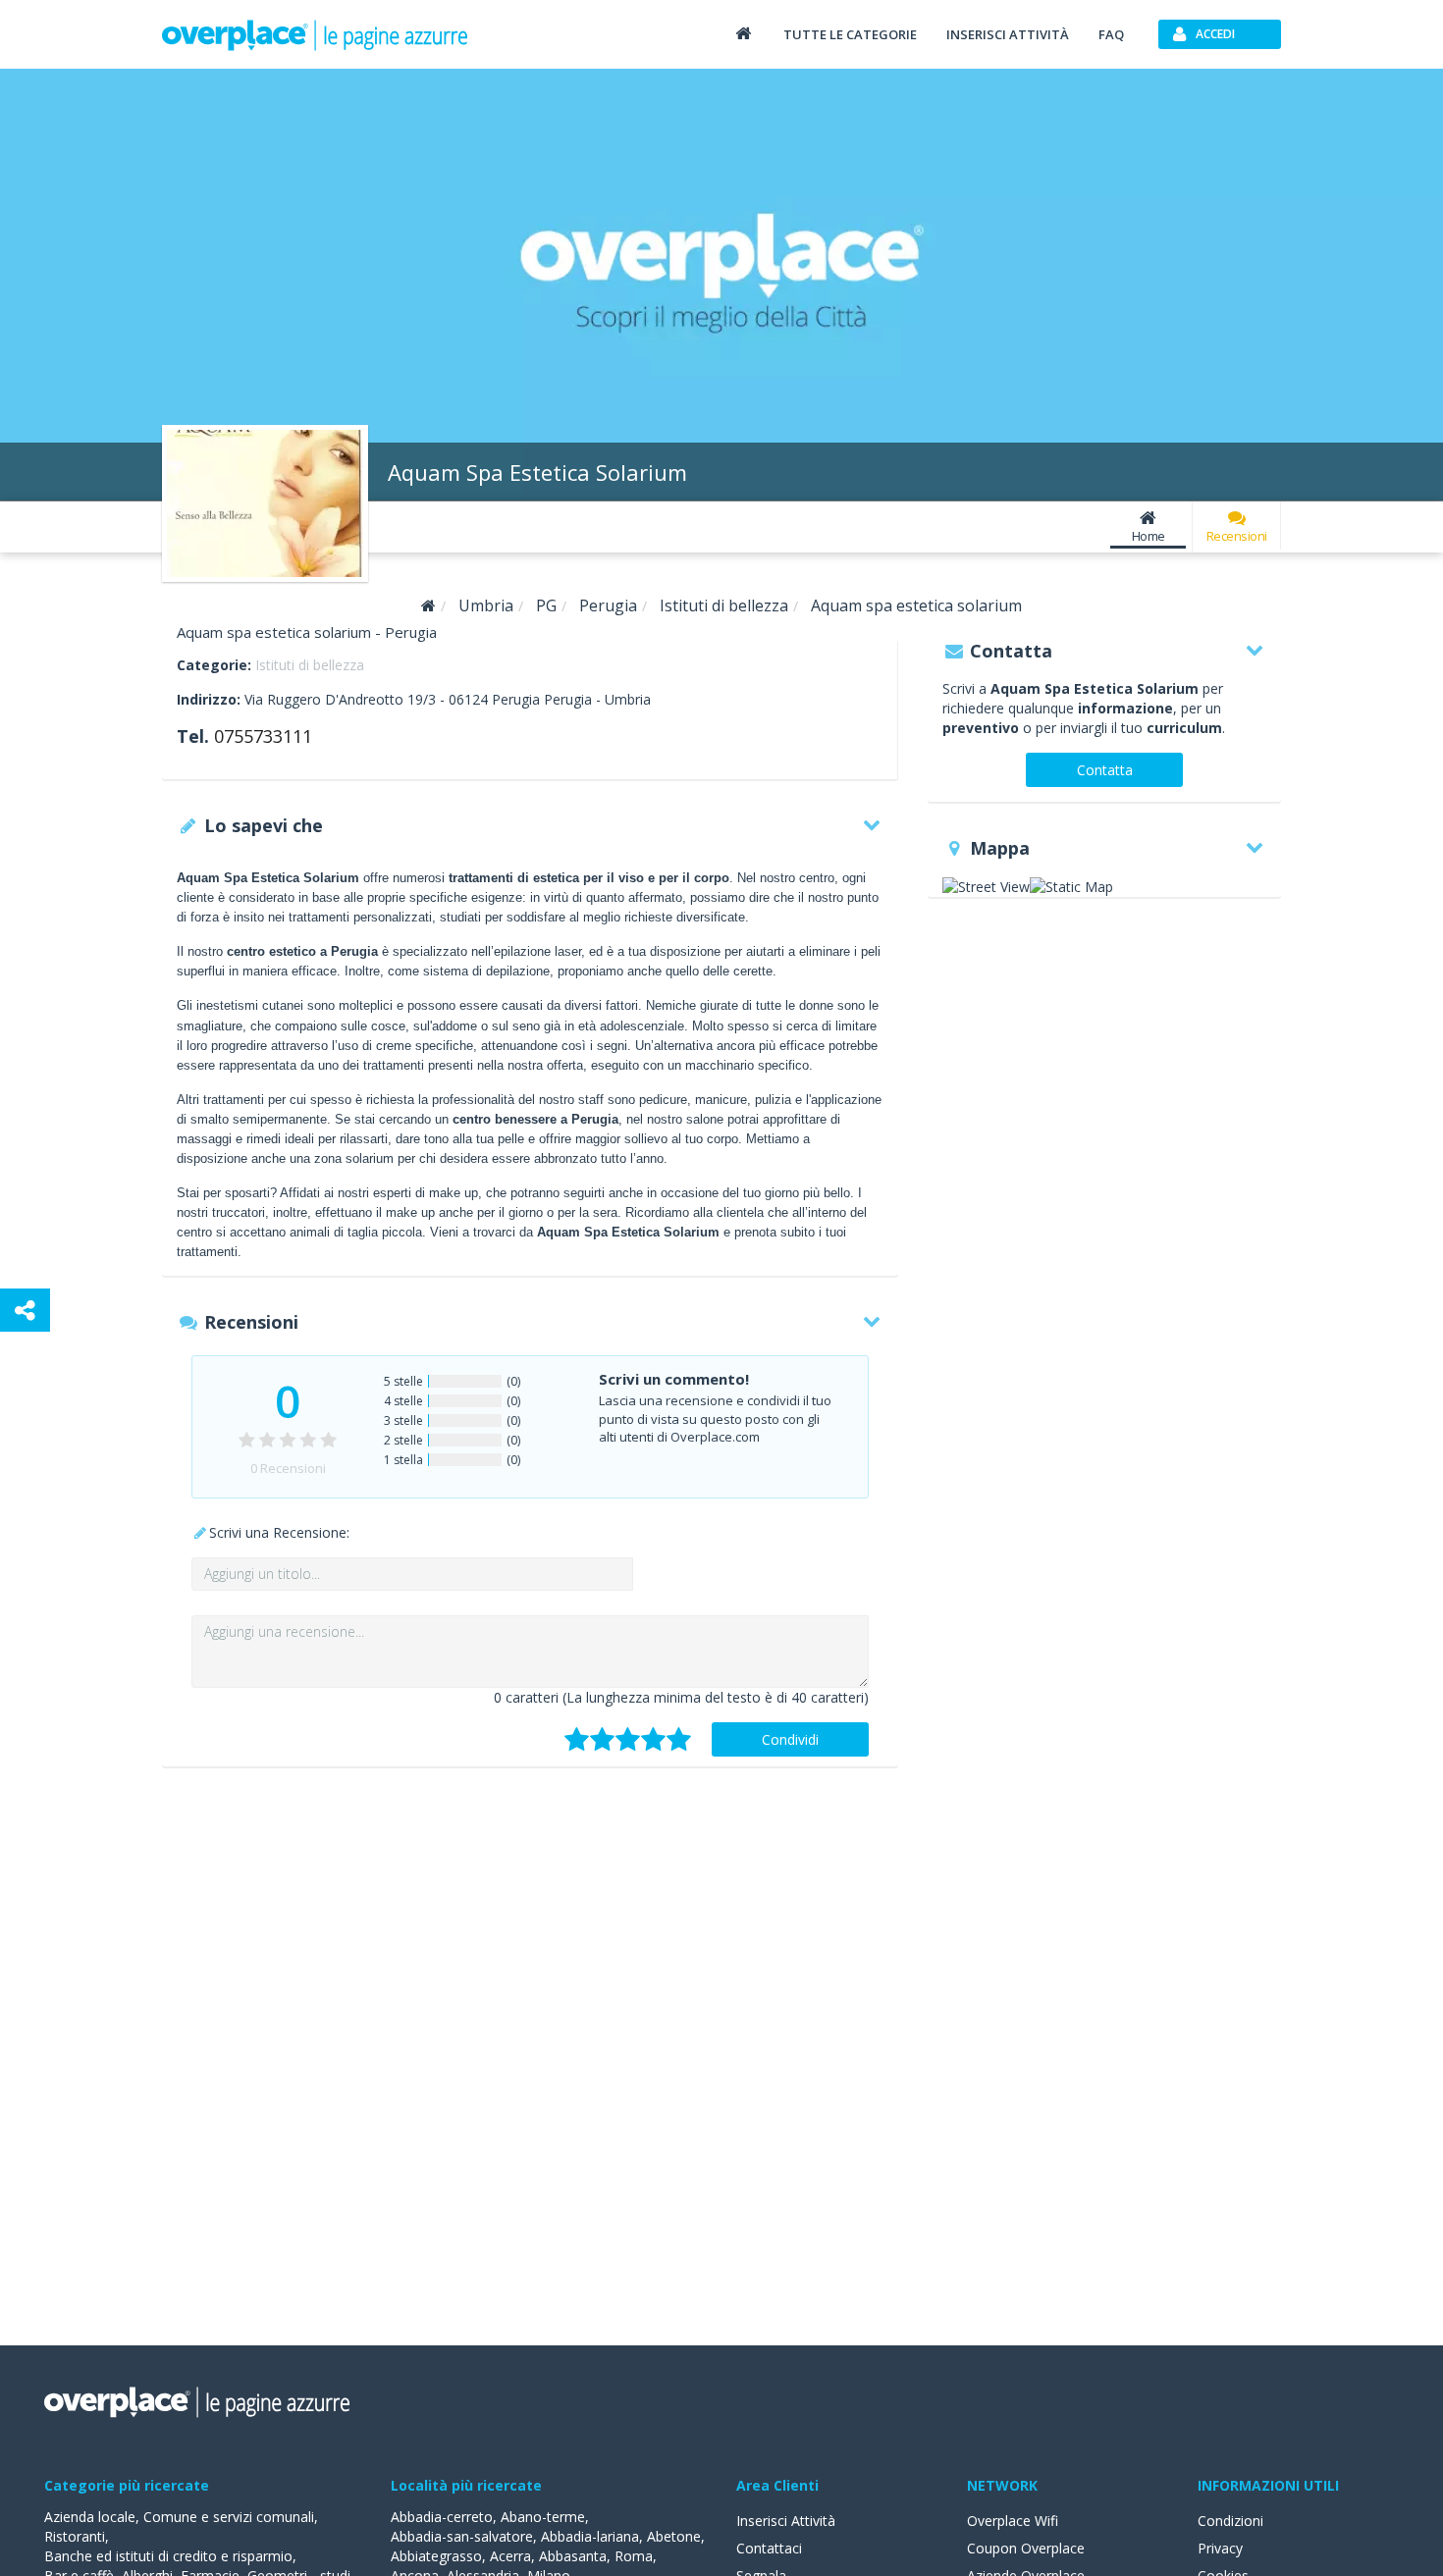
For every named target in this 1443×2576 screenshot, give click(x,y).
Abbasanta (573, 2556)
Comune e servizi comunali (229, 2517)
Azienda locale (90, 2517)
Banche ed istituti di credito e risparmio (168, 2556)
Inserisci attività (1008, 34)
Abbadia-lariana (590, 2536)
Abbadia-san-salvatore (462, 2536)
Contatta (1105, 770)
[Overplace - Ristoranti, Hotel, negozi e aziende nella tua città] (315, 34)
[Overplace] (428, 606)
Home (1149, 536)
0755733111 (263, 736)
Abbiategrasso (436, 2556)
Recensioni (1237, 536)
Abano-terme (543, 2517)
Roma (634, 2556)
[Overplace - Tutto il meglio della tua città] (743, 33)
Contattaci (769, 2548)
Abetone (674, 2536)
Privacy (1220, 2548)
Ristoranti (75, 2536)
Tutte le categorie (850, 34)
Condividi (790, 1739)
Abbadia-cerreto (442, 2517)
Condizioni (1230, 2521)
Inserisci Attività (786, 2521)
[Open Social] (25, 1310)
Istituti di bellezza (310, 665)
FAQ (1111, 34)
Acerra (510, 2556)
